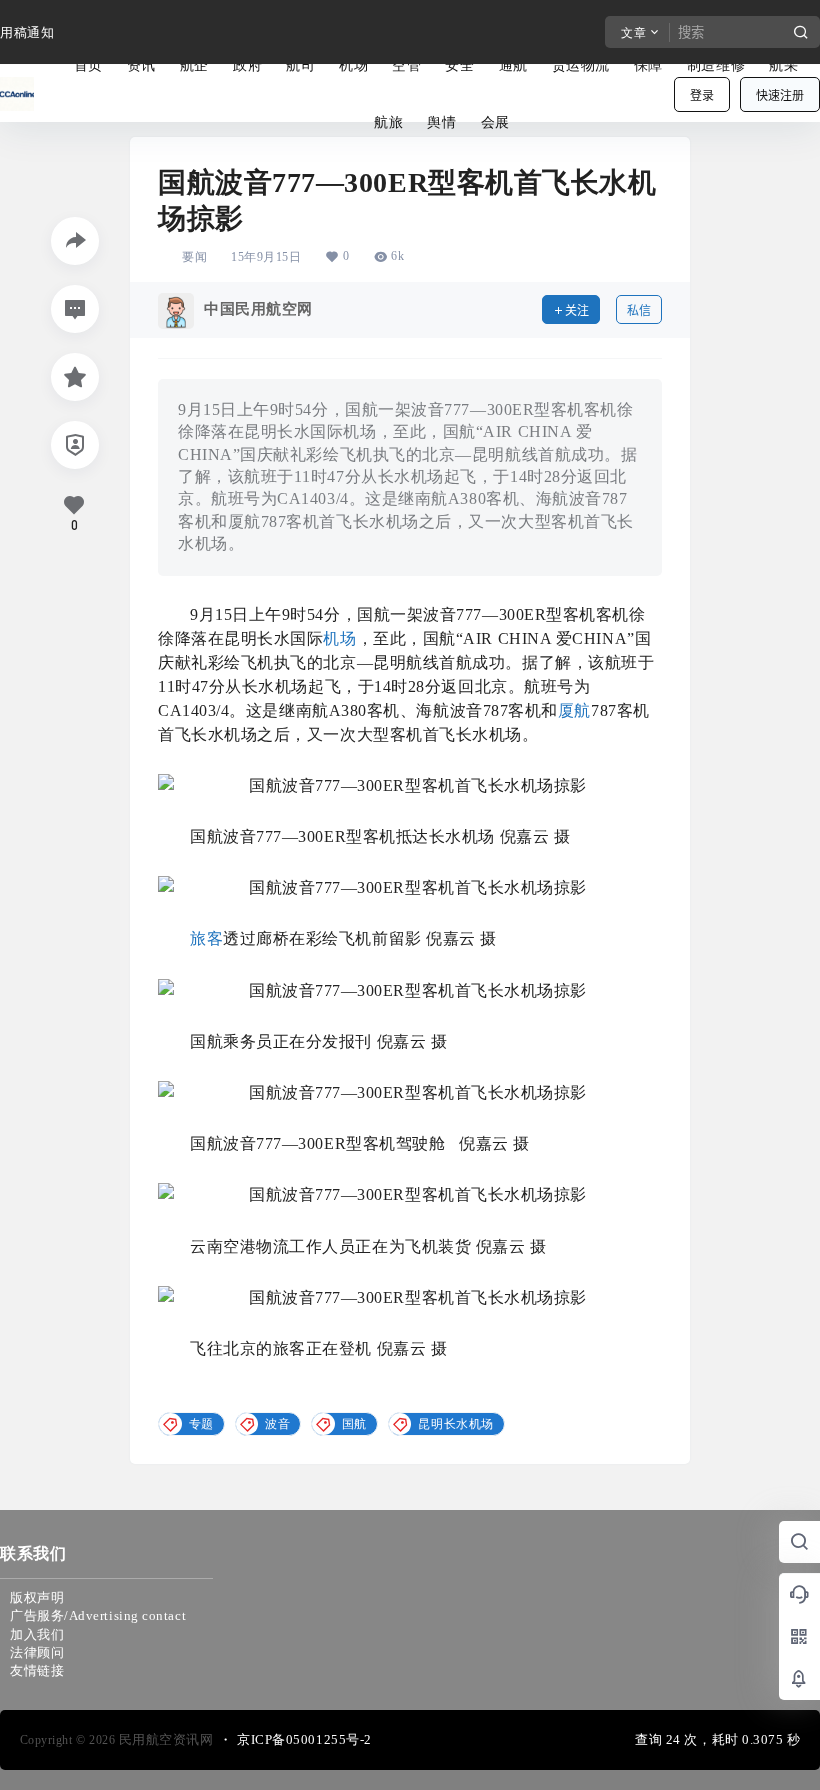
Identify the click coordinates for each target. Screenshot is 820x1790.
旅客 (206, 938)
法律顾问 (37, 1652)
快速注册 (780, 95)
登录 (702, 95)
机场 (339, 638)
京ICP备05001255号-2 (304, 1739)
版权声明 (37, 1597)
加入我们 (37, 1634)
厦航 (574, 710)
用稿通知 (27, 32)
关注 (577, 310)
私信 (639, 310)
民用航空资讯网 (164, 1739)
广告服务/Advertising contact (98, 1615)
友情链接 (37, 1670)
